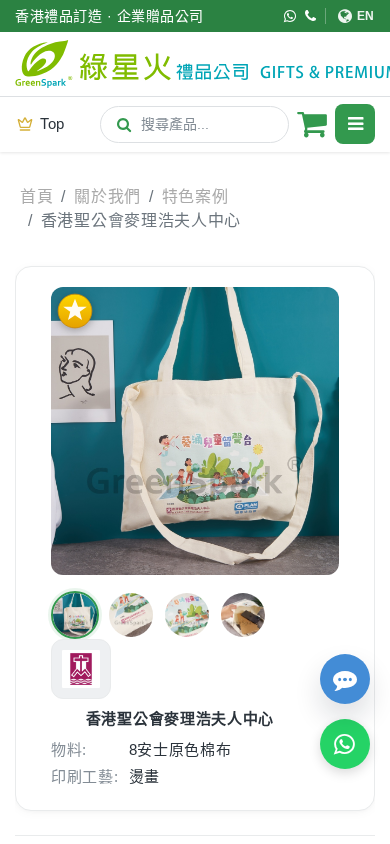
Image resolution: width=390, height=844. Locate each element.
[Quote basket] (312, 124)
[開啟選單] (355, 124)
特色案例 (195, 196)
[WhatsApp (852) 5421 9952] (290, 16)
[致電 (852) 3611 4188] (311, 16)
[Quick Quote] (345, 679)
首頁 (36, 196)
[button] (75, 615)
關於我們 (107, 196)
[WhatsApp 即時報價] (345, 744)
